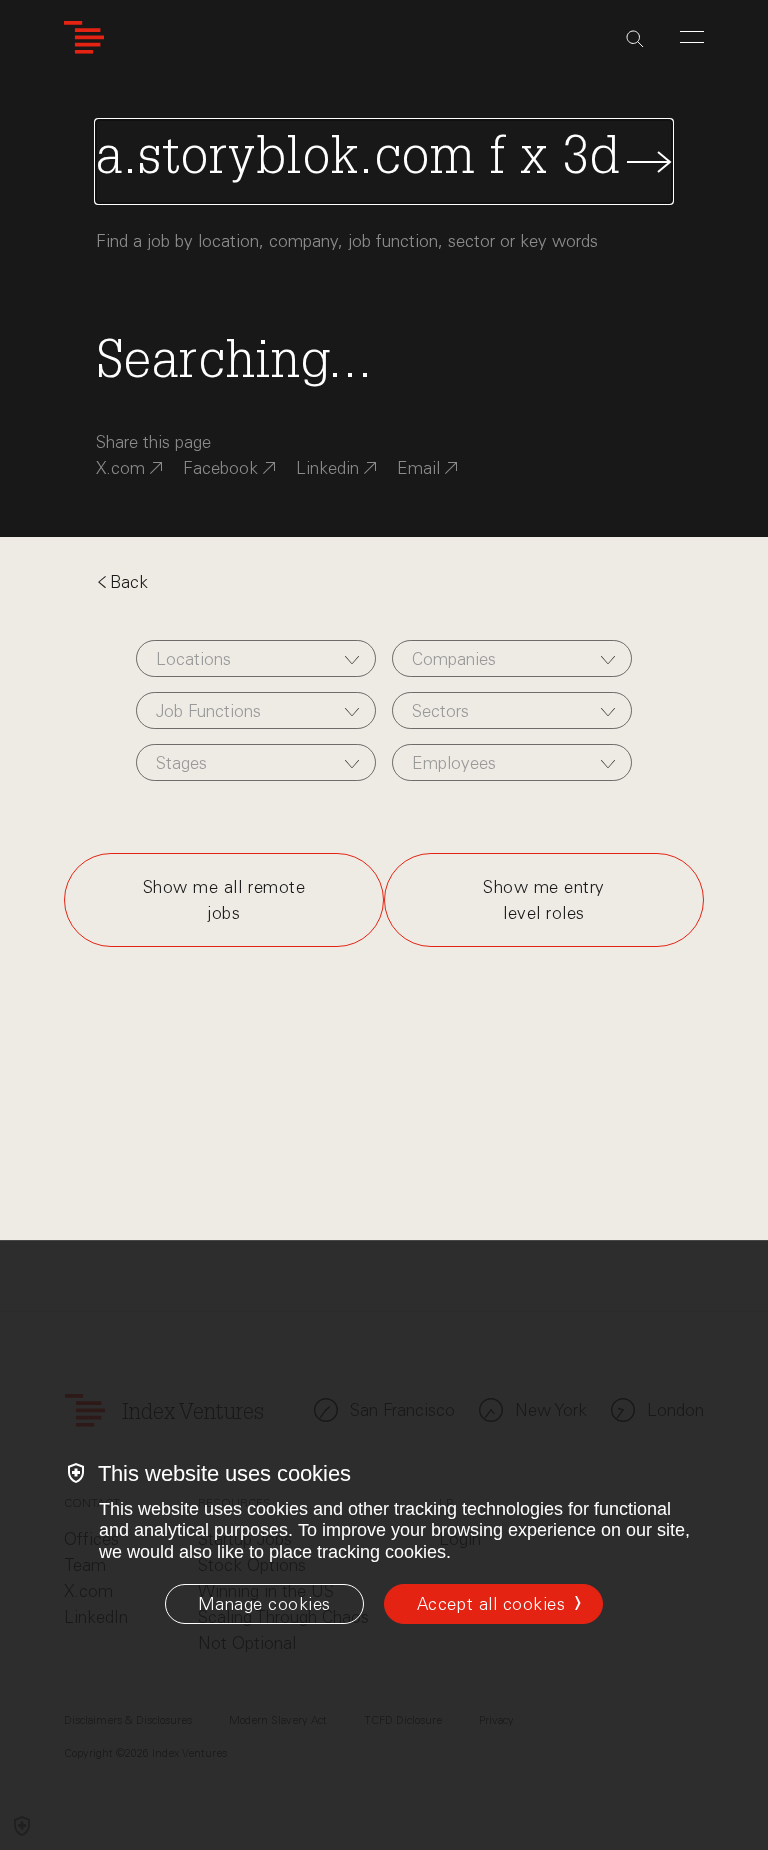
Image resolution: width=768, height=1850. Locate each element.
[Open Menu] (692, 37)
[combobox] (256, 658)
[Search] (635, 39)
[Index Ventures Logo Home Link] (84, 37)
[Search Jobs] (384, 161)
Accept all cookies (491, 1604)
